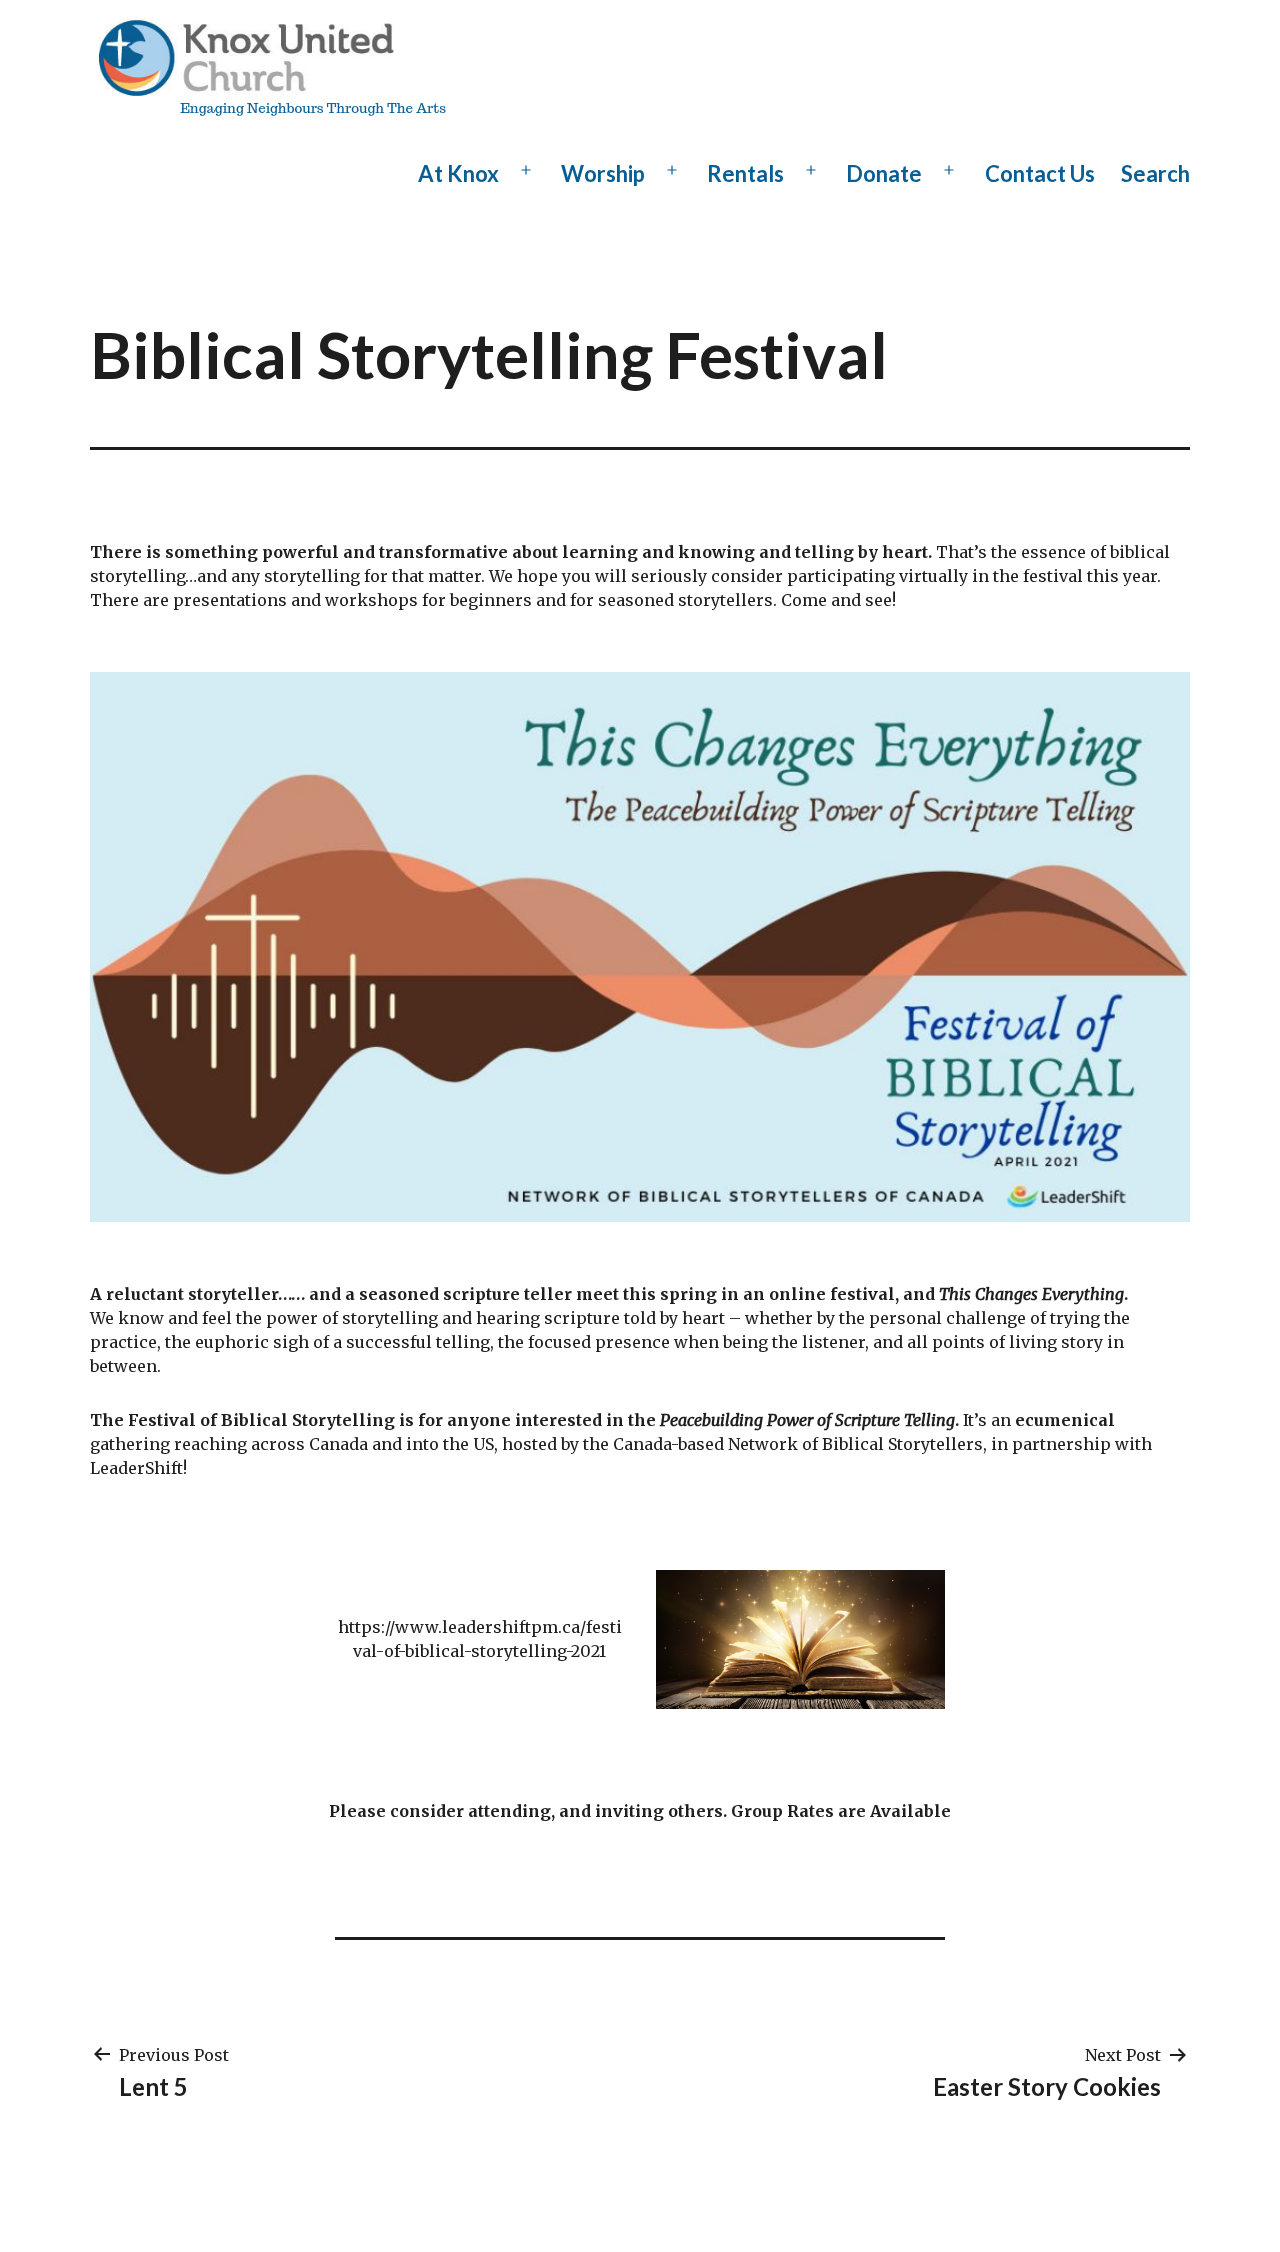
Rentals (745, 173)
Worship (603, 173)
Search (1155, 173)
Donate (884, 173)
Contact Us (1040, 173)
